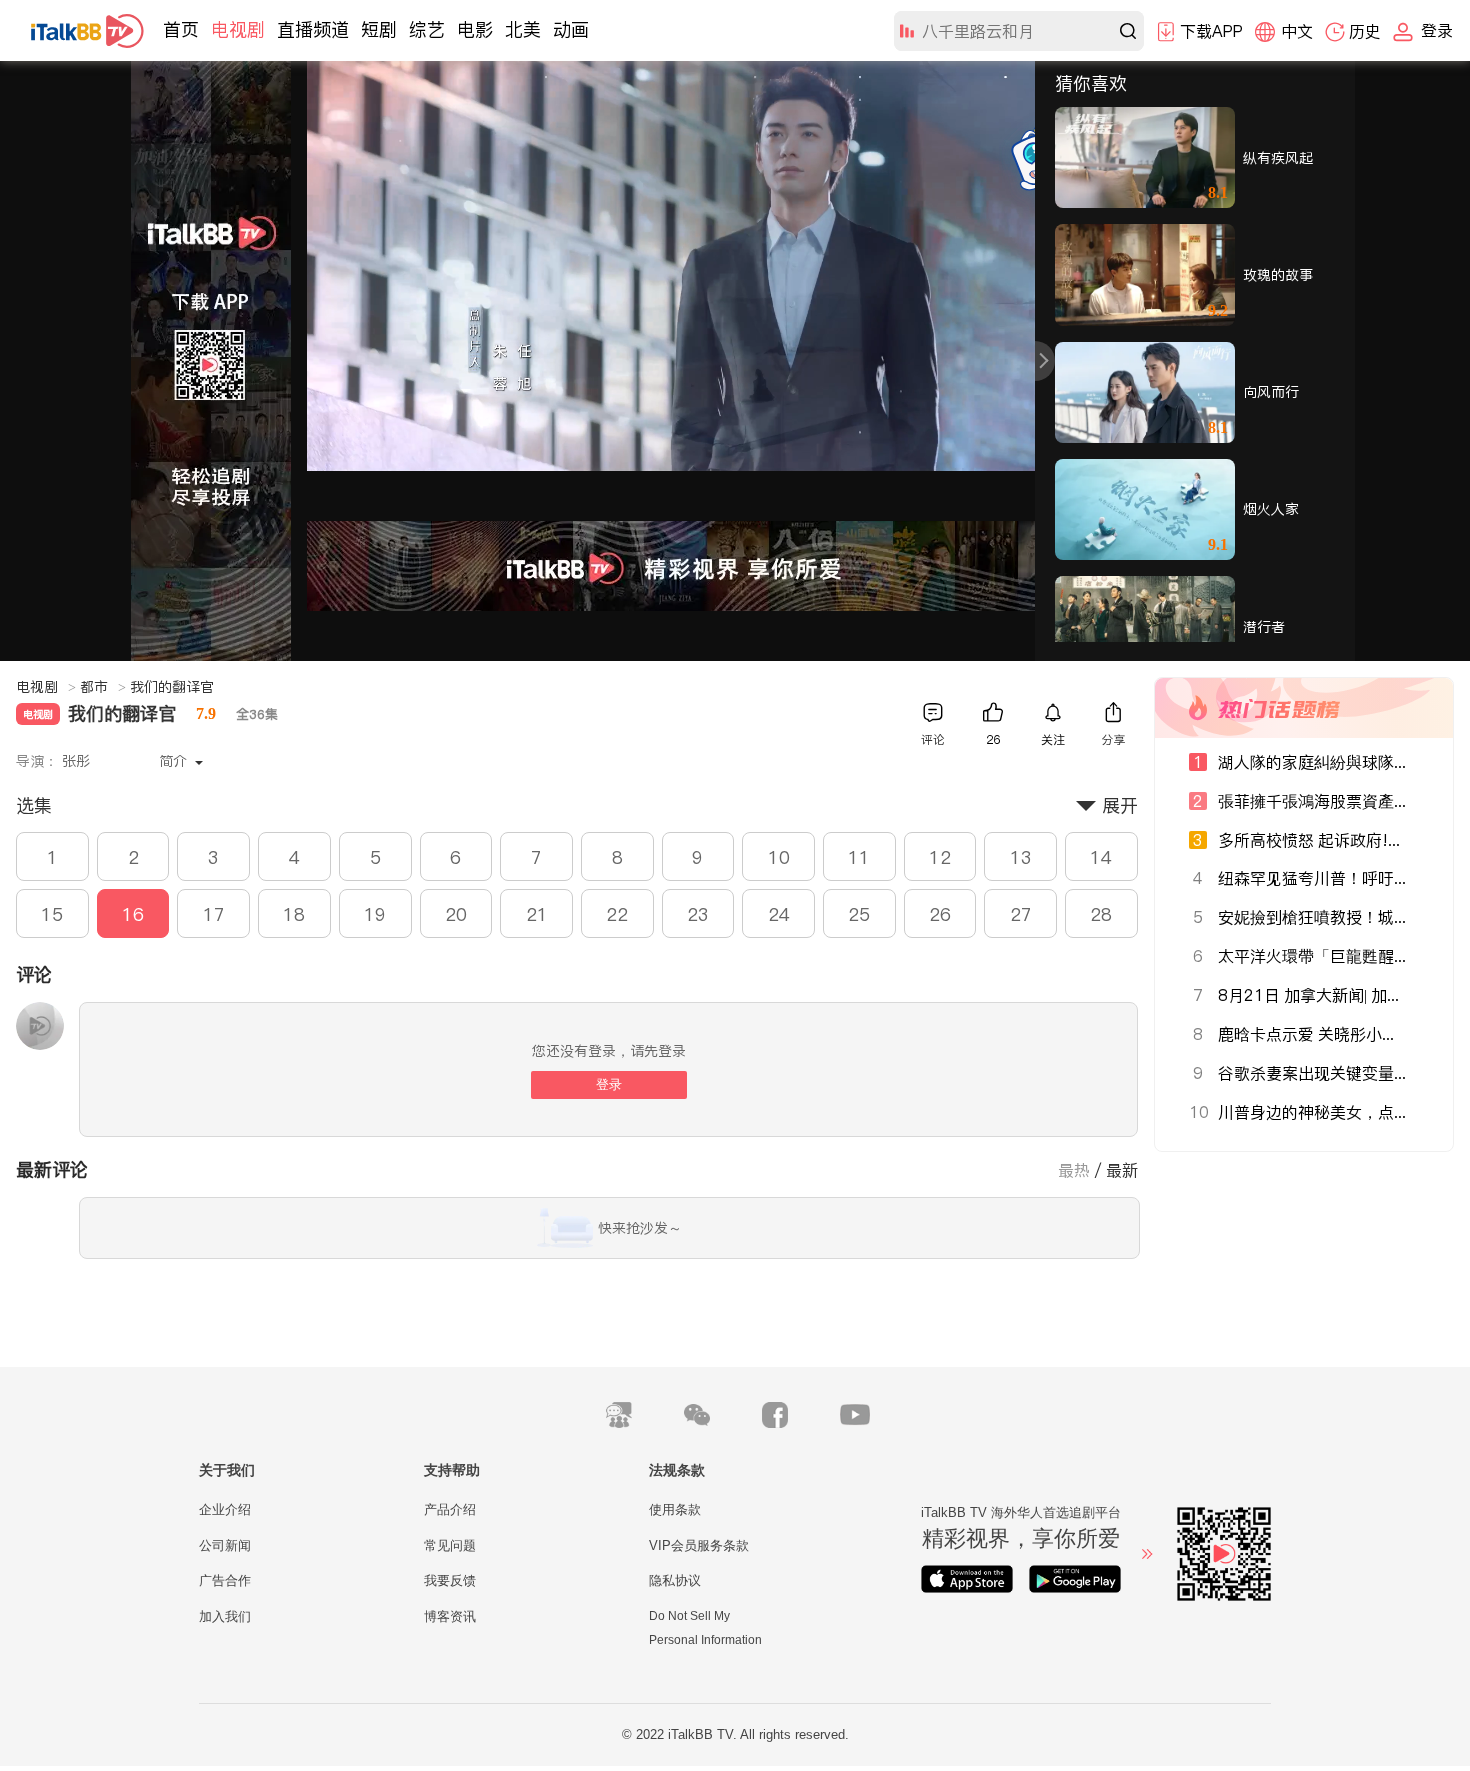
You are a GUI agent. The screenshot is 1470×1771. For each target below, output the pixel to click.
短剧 (379, 29)
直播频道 (313, 29)
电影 (475, 29)
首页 (181, 29)
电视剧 (238, 29)
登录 (609, 1084)
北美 (523, 29)
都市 (103, 687)
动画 (571, 29)
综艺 (427, 29)
